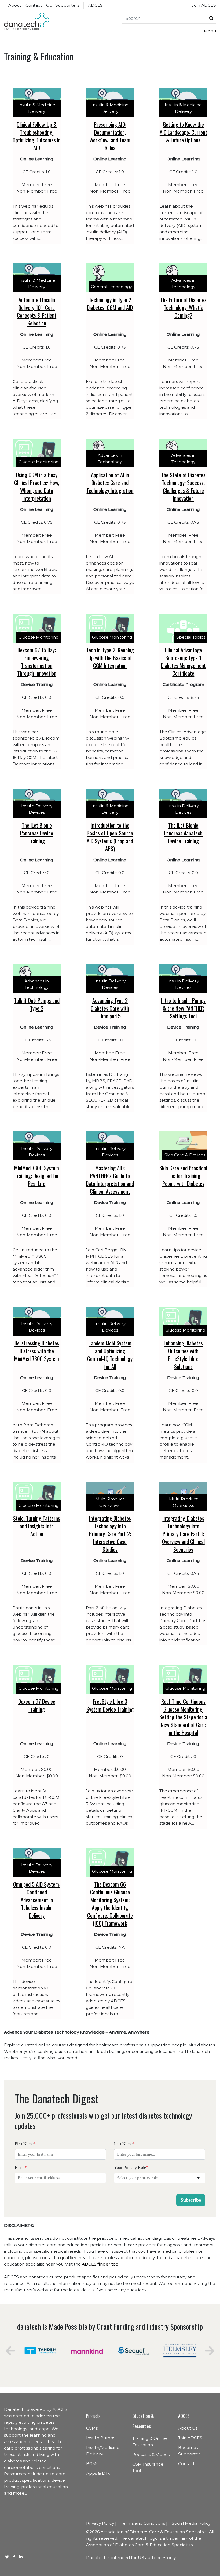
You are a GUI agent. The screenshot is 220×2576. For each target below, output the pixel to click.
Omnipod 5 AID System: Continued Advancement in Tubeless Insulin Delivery (37, 1900)
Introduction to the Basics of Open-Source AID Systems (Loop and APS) (110, 837)
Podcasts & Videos (151, 2454)
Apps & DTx (98, 2473)
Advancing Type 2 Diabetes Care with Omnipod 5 (110, 1008)
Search (211, 18)
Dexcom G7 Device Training (37, 1705)
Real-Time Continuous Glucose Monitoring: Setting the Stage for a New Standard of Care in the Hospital (183, 1717)
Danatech (26, 22)
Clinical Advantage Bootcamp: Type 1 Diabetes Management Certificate (183, 661)
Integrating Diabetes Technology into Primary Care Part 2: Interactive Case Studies (110, 1534)
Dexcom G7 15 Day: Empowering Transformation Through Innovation (37, 661)
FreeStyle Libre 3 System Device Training (110, 1705)
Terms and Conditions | (144, 2523)
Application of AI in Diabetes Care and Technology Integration (110, 482)
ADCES (95, 5)
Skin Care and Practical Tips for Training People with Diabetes (183, 1176)
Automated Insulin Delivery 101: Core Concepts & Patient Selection (37, 311)
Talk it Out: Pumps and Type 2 (37, 1004)
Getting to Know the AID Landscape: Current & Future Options (183, 132)
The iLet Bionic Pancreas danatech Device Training (183, 833)
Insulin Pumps (101, 2438)
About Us (188, 2428)
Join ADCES (204, 5)
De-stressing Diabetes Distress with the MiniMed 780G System (37, 1351)
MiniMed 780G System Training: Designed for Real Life (37, 1176)
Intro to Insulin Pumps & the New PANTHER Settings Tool (183, 1008)
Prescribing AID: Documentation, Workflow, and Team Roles (110, 136)
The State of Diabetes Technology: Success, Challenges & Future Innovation (183, 486)
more (19, 2493)
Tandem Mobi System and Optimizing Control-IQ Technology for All (110, 1355)
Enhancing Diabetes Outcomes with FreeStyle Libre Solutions (183, 1355)
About (15, 5)
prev (10, 2351)
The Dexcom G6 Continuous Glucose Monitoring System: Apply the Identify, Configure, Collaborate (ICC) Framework (110, 1904)
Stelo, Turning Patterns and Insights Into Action (37, 1526)
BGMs (92, 2464)
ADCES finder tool (101, 2264)
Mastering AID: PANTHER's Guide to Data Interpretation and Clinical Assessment (110, 1180)
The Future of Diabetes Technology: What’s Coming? (183, 307)
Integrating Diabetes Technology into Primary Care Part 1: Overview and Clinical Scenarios (183, 1534)
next (210, 2351)
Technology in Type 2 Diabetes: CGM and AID (110, 303)
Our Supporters (63, 5)
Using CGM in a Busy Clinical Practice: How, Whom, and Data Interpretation (37, 486)
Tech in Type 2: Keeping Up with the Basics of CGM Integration (110, 658)
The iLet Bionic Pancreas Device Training (37, 833)
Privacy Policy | (101, 2523)
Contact (34, 5)
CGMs (92, 2428)
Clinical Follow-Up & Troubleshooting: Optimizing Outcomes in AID (37, 136)
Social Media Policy (191, 2523)
